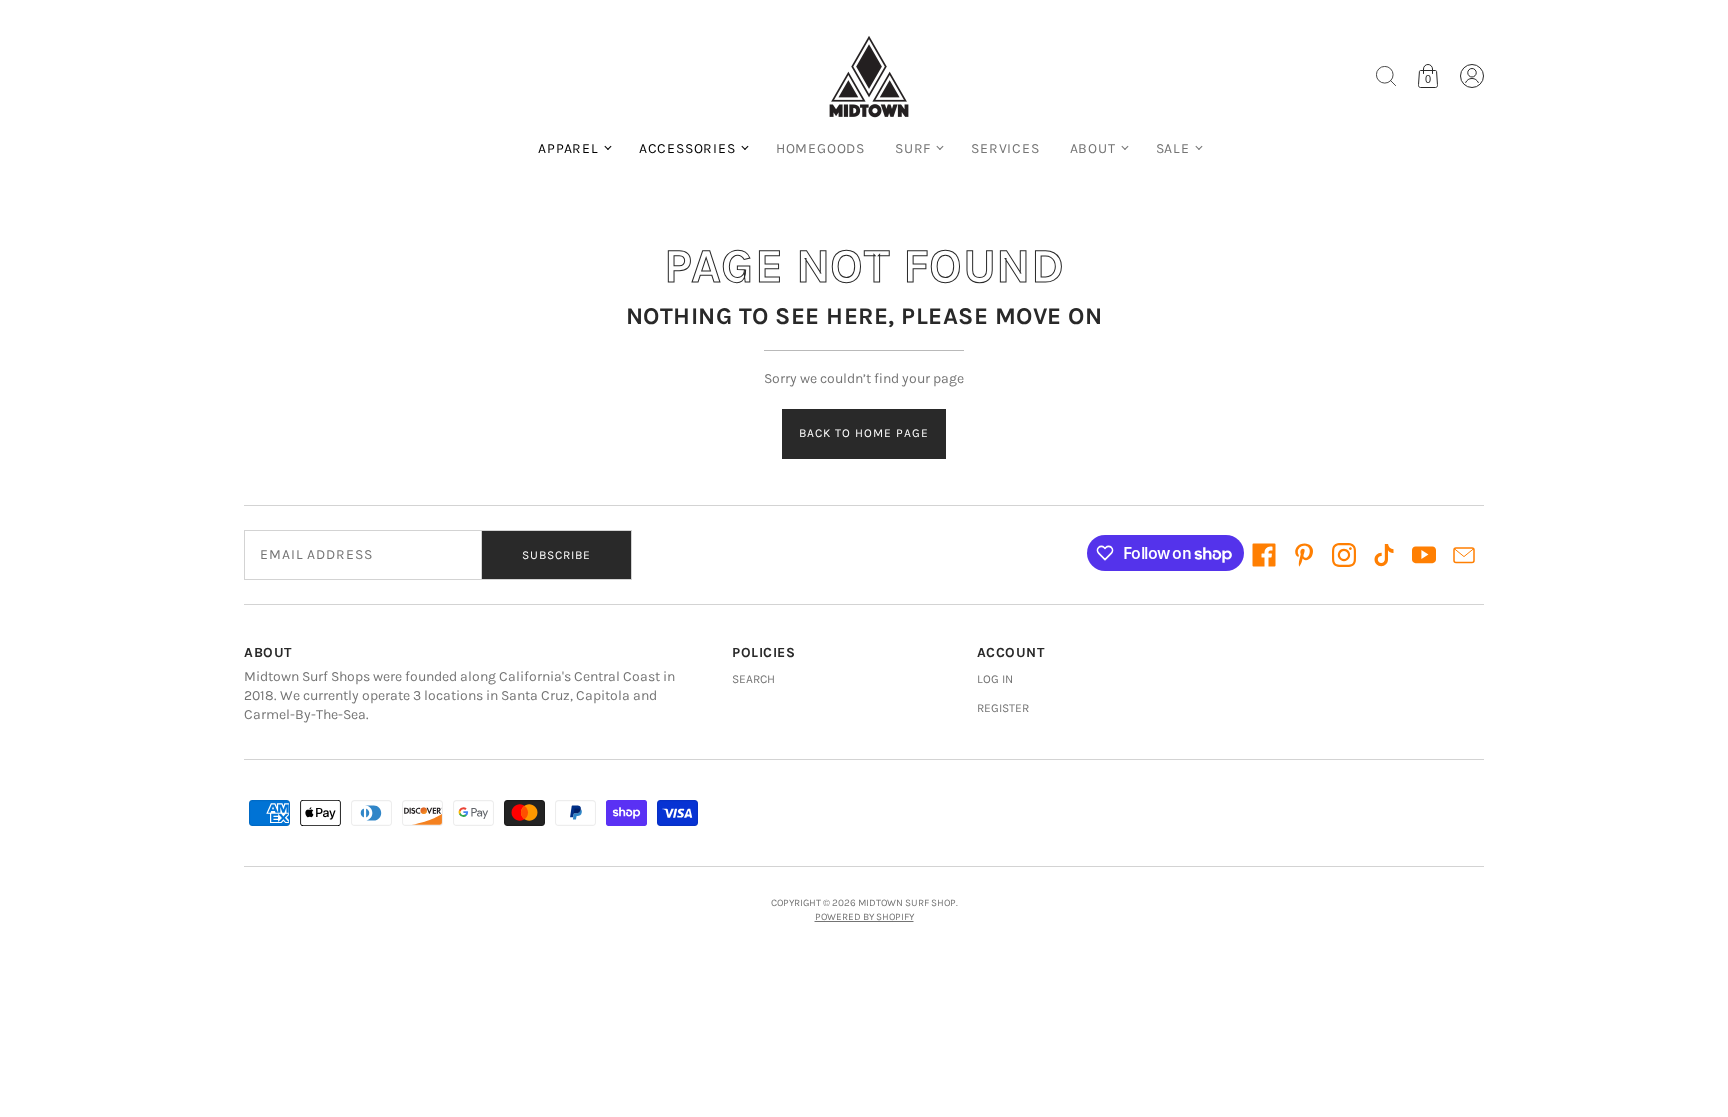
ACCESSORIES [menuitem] (687, 148)
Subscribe (556, 555)
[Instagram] (1344, 555)
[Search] (1386, 76)
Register (1003, 708)
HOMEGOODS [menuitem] (820, 148)
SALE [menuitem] (1173, 148)
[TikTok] (1384, 555)
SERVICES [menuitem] (1005, 148)
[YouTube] (1424, 555)
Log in (995, 679)
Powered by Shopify (864, 917)
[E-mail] (1464, 555)
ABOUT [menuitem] (1093, 148)
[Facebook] (1264, 555)
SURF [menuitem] (913, 148)
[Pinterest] (1304, 555)
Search (753, 679)
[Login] (1472, 76)
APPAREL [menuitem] (568, 148)
